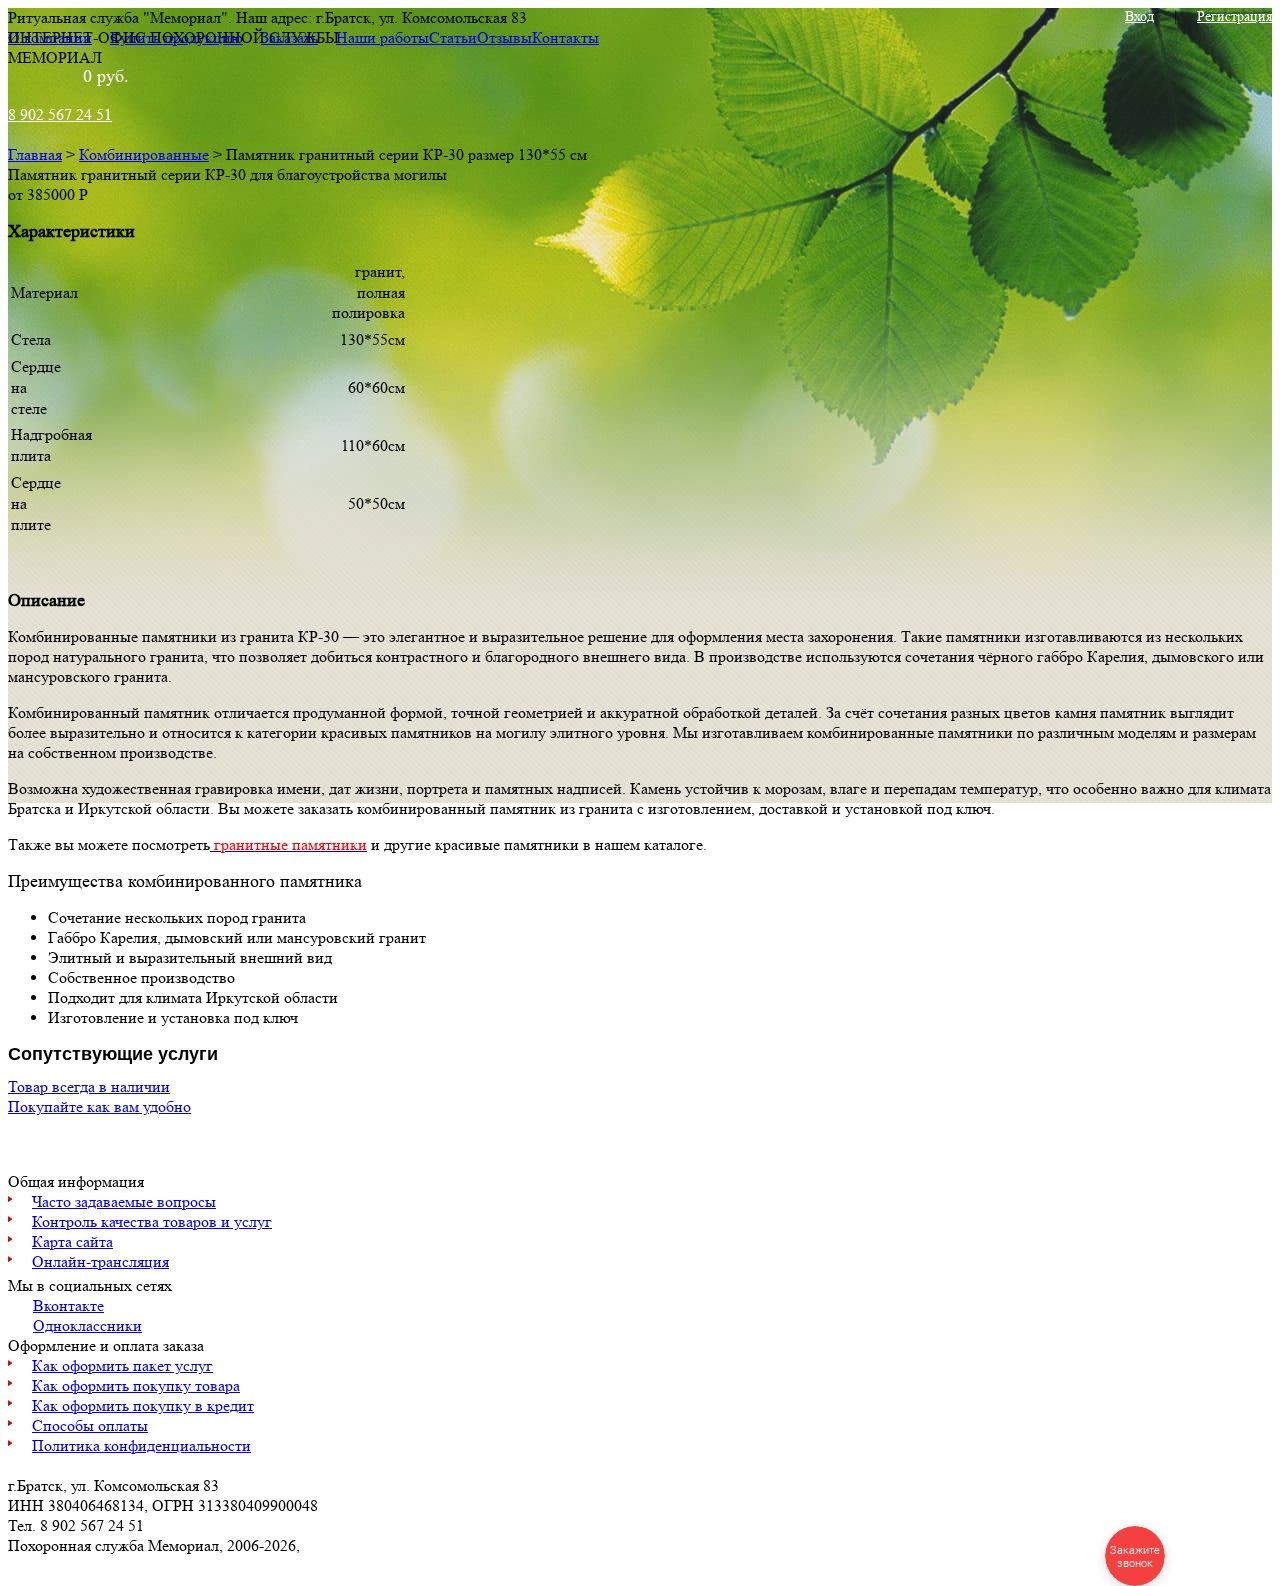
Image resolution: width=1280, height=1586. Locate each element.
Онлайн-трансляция (100, 1261)
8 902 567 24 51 (60, 114)
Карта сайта (72, 1241)
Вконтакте (68, 1305)
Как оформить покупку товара (136, 1385)
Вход (1139, 16)
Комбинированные (144, 154)
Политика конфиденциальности (141, 1445)
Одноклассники (87, 1325)
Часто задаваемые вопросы (124, 1201)
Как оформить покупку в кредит (143, 1405)
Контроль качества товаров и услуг (152, 1221)
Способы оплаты (90, 1425)
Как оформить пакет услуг (122, 1365)
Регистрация (1234, 16)
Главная (35, 154)
